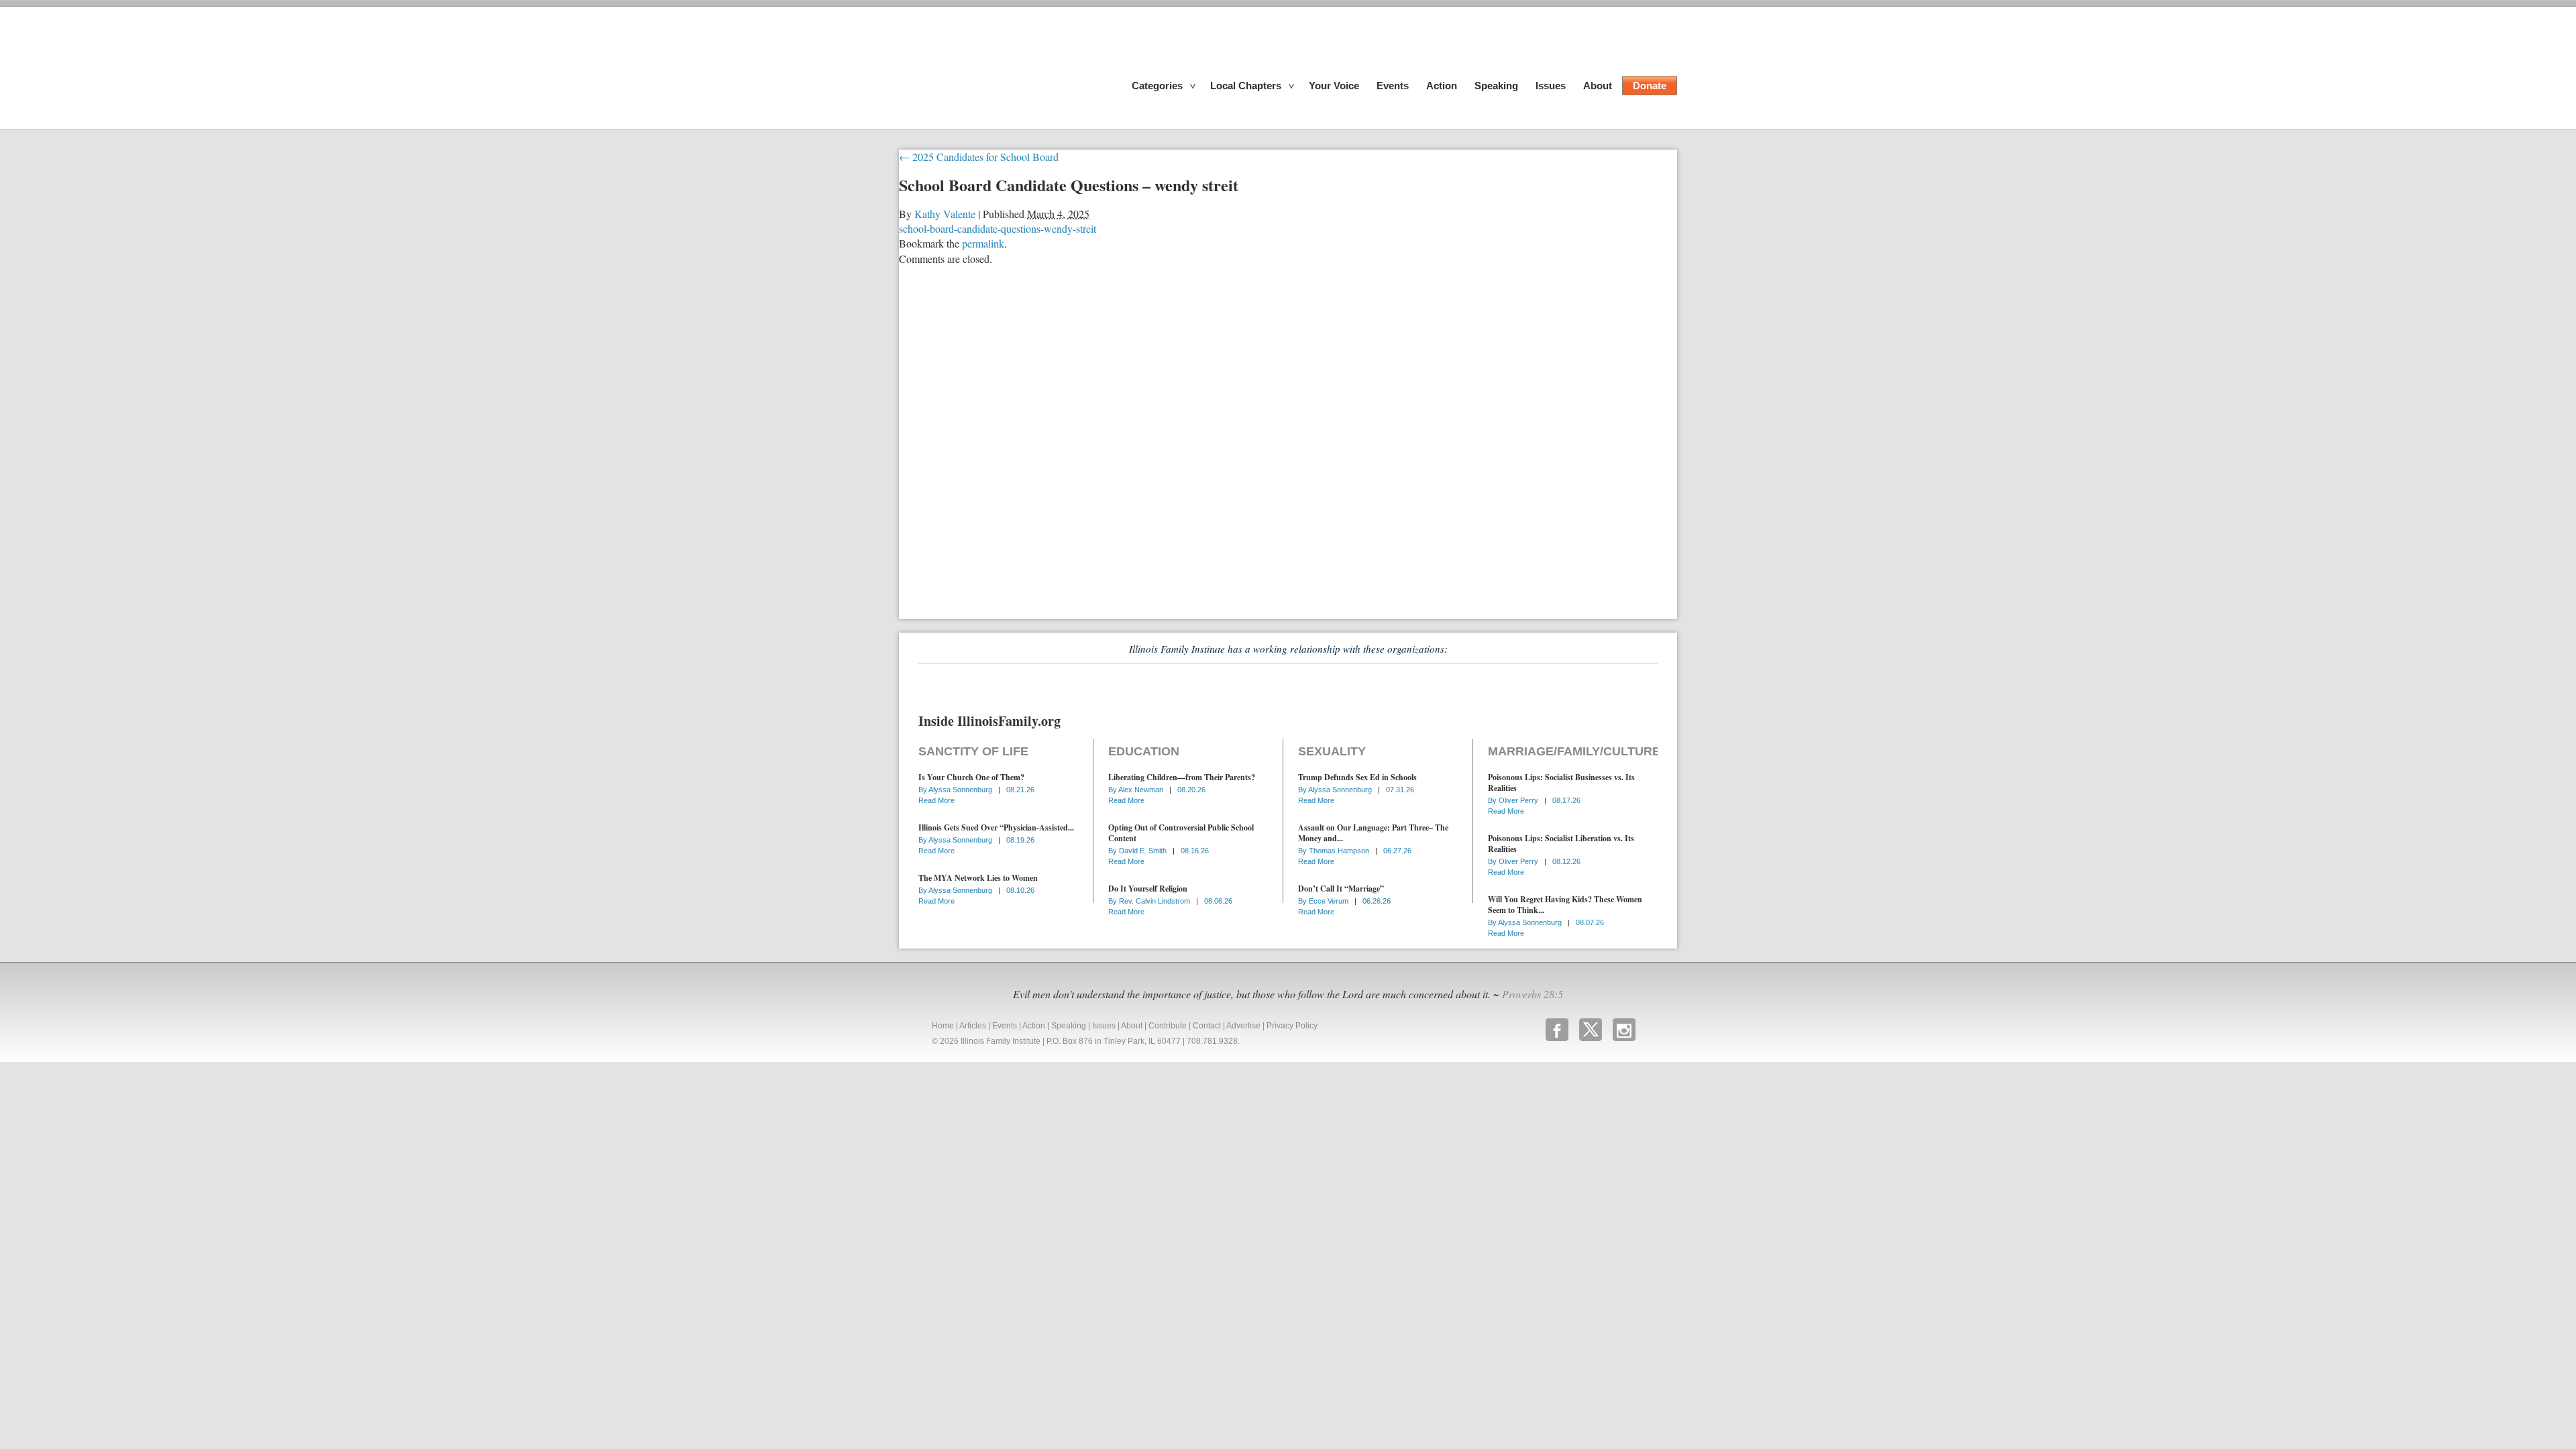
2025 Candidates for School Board (979, 157)
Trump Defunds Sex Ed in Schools (1357, 777)
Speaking (1496, 86)
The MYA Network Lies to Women (978, 878)
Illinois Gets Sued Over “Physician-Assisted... (996, 827)
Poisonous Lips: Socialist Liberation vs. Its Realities (1561, 844)
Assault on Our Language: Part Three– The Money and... (1373, 833)
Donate (1650, 86)
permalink (983, 243)
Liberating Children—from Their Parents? (1182, 777)
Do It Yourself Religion (1148, 889)
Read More (936, 800)
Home (943, 1026)
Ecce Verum (1330, 901)
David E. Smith (1144, 851)
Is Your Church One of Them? (971, 777)
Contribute (1168, 1026)
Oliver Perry (1519, 800)
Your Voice (1334, 86)
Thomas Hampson (1340, 851)
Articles (973, 1026)
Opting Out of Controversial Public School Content (1181, 833)
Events (1393, 86)
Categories (1157, 86)
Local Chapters (1246, 86)
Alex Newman (1142, 790)
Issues (1551, 86)
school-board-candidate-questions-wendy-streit (998, 228)
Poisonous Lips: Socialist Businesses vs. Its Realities (1561, 783)
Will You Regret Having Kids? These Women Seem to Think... (1565, 905)
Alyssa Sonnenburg (961, 790)
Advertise (1243, 1026)
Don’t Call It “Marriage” (1341, 889)
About (1598, 86)
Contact (1207, 1026)
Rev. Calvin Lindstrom (1156, 901)
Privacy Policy (1292, 1026)
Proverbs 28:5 (1533, 994)
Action (1442, 86)
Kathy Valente (945, 214)
